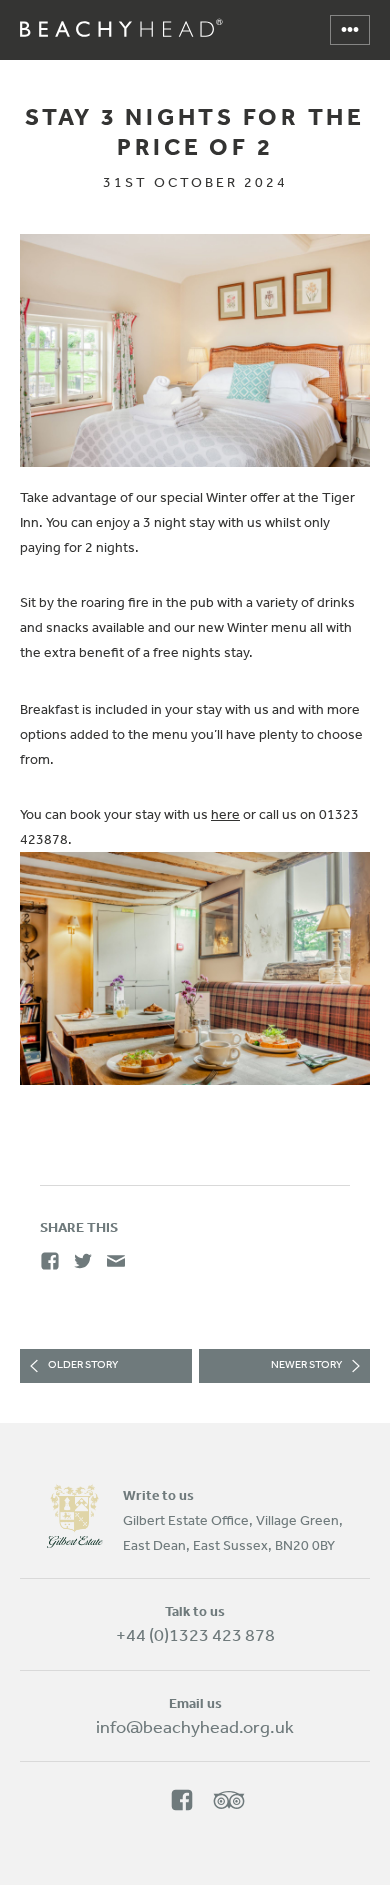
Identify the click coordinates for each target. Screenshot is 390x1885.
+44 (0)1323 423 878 (195, 1634)
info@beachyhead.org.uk (195, 1726)
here (225, 814)
